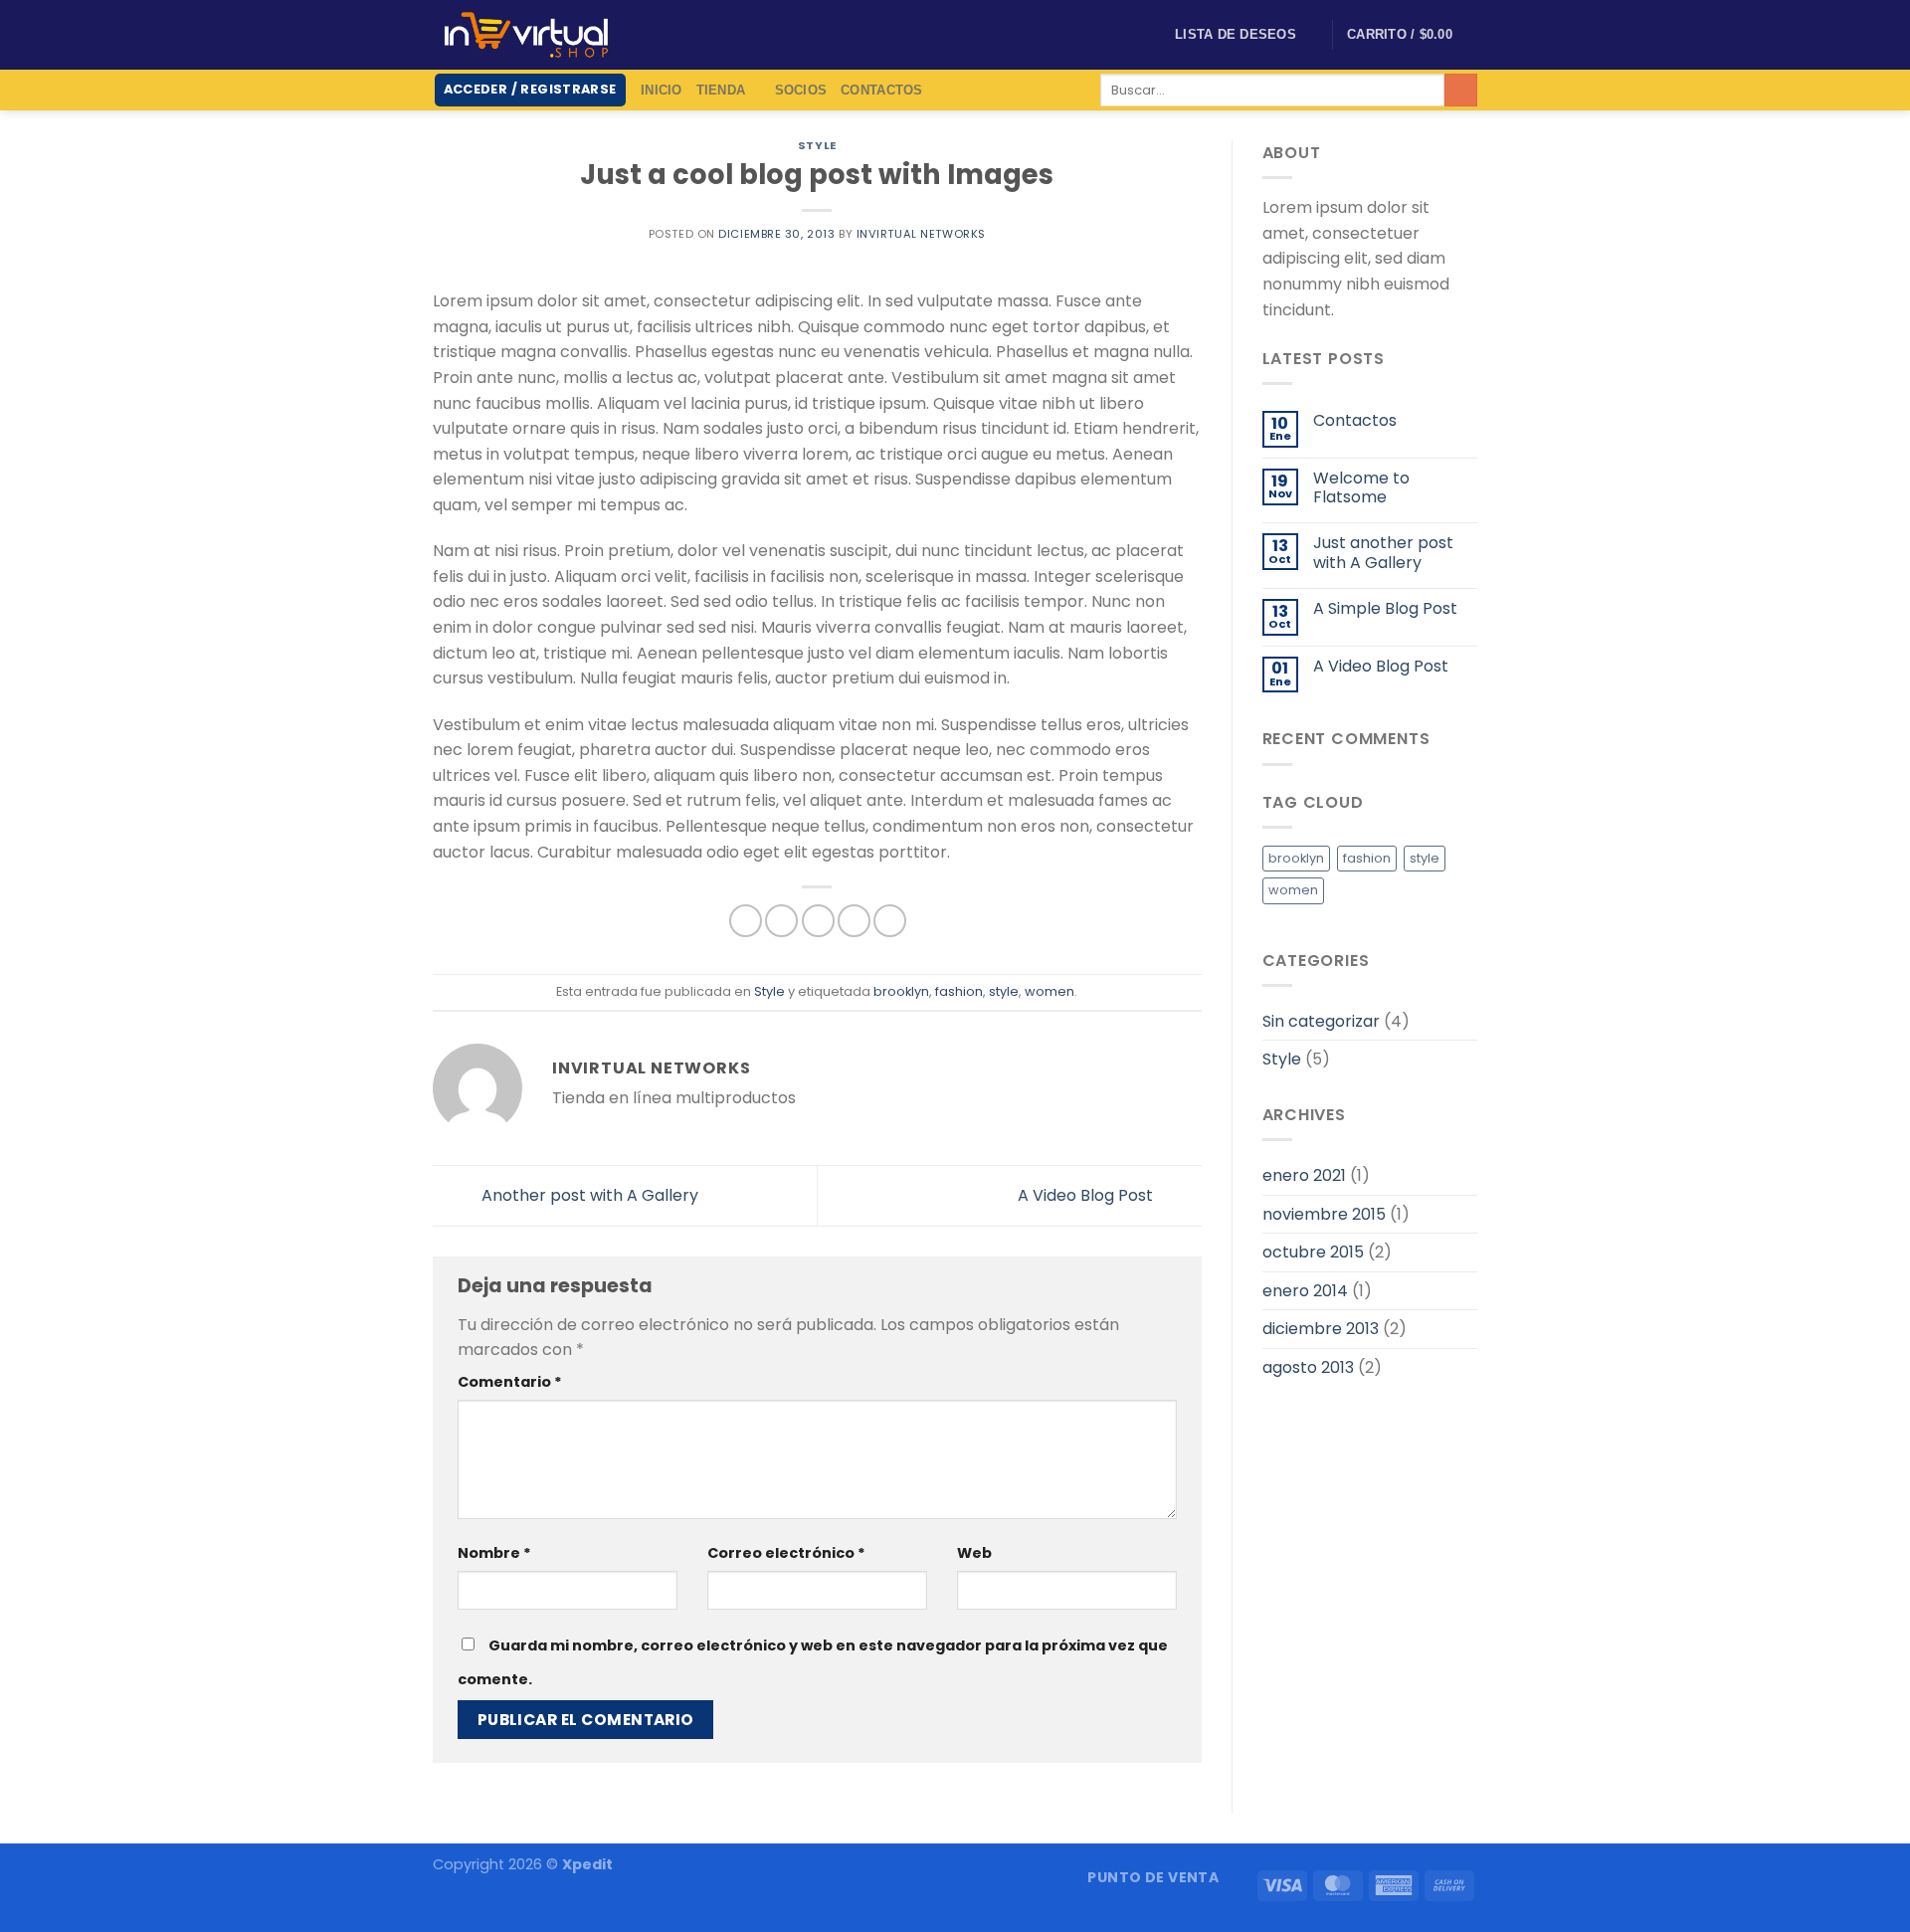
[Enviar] (1461, 91)
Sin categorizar (1321, 1021)
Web (974, 1553)
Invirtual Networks (921, 234)
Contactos (881, 90)
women (1050, 991)
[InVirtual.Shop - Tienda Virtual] (526, 35)
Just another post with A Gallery (1383, 552)
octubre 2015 (1313, 1252)
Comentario (510, 1382)
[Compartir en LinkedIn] (890, 921)
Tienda (721, 90)
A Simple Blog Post (1385, 608)
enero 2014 (1305, 1291)
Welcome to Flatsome (1361, 487)
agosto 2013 (1308, 1367)
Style (817, 145)
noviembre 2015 (1324, 1214)
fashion (959, 991)
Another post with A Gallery (588, 1194)
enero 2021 (1304, 1175)
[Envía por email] (818, 921)
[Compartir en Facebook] (746, 921)
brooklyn (901, 991)
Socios (801, 90)
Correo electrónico (786, 1553)
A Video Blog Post (1087, 1194)
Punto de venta (1153, 1877)
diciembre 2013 (1321, 1329)
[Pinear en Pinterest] (854, 921)
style (1004, 991)
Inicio (662, 90)
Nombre (494, 1553)
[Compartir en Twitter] (781, 921)
